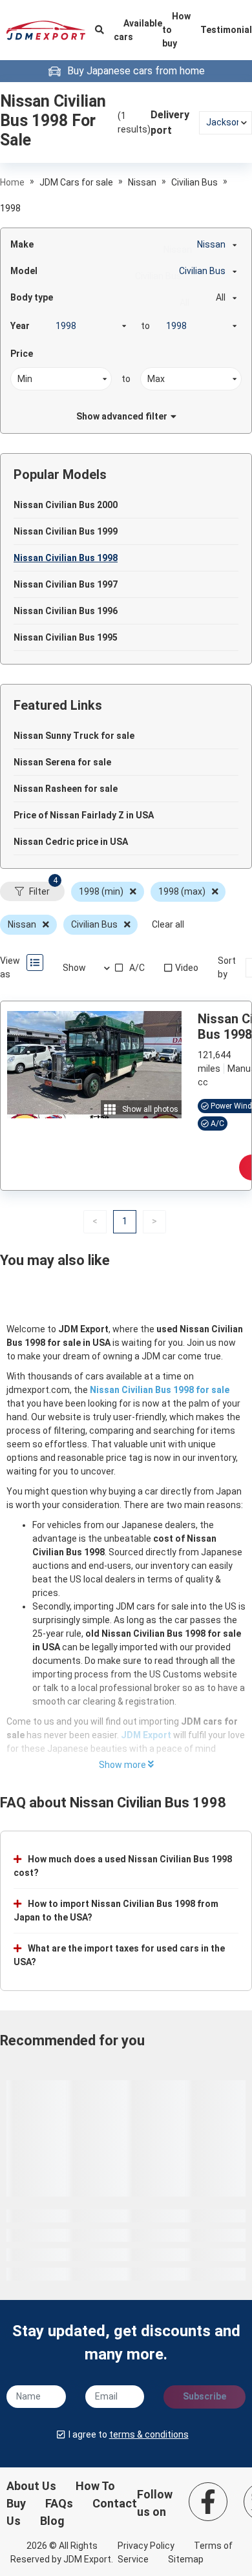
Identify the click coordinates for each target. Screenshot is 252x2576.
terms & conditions (149, 2434)
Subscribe (205, 2396)
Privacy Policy (146, 2546)
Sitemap (186, 2559)
